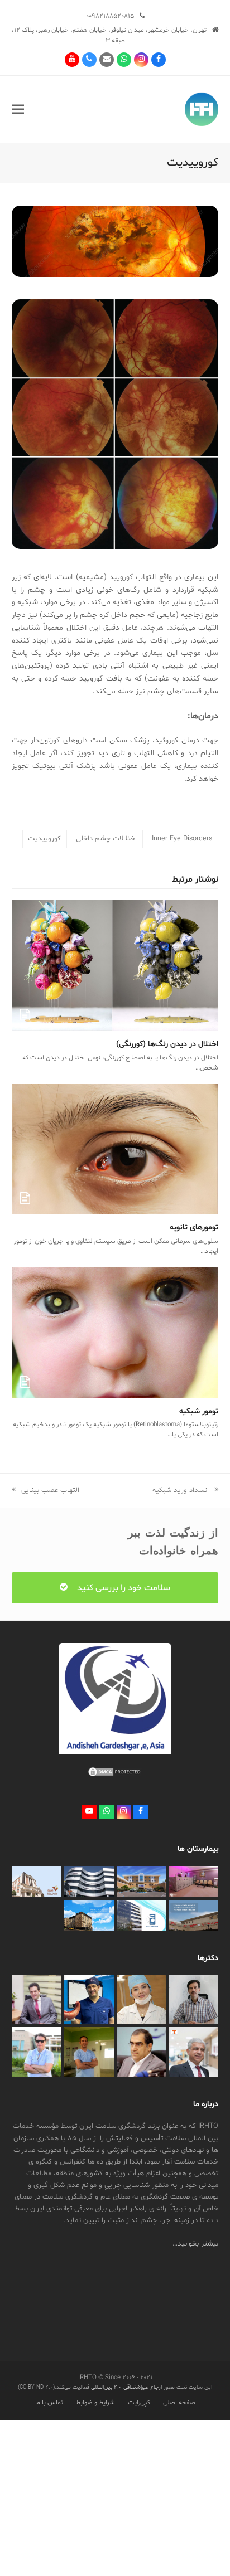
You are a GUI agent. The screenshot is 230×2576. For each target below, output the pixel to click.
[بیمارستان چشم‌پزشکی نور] (142, 1916)
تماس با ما (49, 2403)
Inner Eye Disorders (182, 839)
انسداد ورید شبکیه (181, 1490)
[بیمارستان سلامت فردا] (193, 1916)
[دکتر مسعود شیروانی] (193, 2052)
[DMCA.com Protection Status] (115, 1776)
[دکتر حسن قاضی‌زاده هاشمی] (142, 2052)
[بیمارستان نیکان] (37, 1882)
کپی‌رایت (139, 2403)
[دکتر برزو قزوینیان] (89, 2052)
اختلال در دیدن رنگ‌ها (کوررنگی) (167, 1044)
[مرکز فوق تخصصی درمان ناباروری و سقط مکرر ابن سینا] (89, 1882)
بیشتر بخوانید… (195, 2244)
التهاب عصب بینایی (50, 1490)
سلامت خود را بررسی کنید (123, 1588)
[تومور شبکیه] (115, 1333)
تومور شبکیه (199, 1411)
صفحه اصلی (179, 2403)
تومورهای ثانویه (194, 1228)
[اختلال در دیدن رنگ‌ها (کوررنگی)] (115, 966)
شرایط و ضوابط (95, 2403)
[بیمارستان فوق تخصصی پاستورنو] (89, 1916)
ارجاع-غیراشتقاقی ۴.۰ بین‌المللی (126, 2387)
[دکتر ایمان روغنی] (193, 2000)
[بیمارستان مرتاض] (142, 1882)
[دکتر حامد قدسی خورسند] (37, 2052)
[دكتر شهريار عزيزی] (89, 2000)
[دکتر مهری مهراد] (142, 2000)
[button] (18, 109)
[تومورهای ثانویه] (115, 1149)
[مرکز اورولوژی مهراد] (193, 1882)
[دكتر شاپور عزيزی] (37, 2000)
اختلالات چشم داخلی (106, 839)
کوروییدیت (44, 839)
